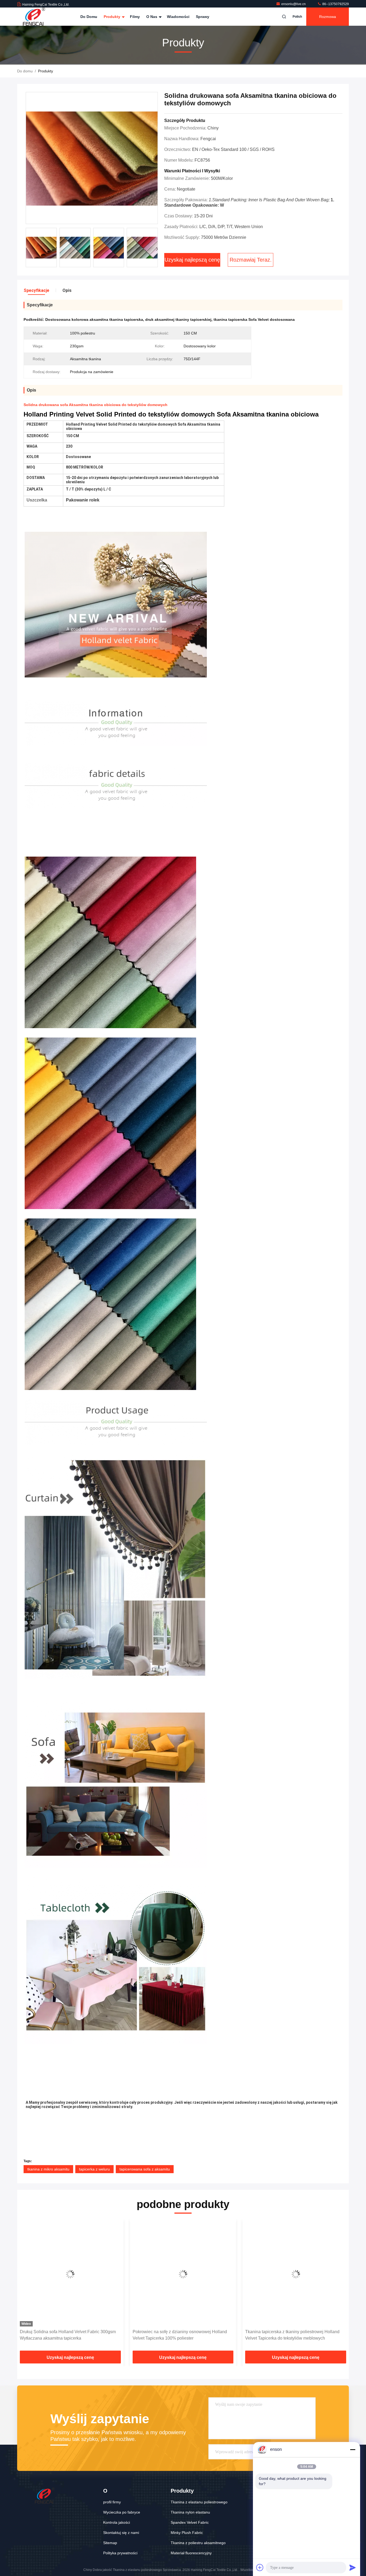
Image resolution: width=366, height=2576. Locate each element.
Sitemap (110, 2543)
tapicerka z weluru (94, 2169)
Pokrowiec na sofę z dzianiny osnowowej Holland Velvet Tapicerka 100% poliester (67, 2335)
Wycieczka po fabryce (122, 2512)
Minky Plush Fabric (187, 2533)
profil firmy (112, 2502)
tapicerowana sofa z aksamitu (145, 2169)
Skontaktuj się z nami (121, 2533)
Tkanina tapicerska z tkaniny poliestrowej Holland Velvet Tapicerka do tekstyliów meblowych (180, 2335)
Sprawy (203, 17)
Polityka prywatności (120, 2553)
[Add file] (260, 2567)
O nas (152, 17)
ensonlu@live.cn (294, 4)
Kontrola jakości (117, 2522)
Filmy (135, 17)
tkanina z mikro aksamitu (48, 2169)
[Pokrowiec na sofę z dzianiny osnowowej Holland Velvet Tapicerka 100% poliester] (70, 2274)
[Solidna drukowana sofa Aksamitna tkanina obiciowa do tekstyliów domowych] (92, 158)
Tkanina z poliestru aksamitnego (198, 2543)
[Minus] (353, 2449)
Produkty (113, 17)
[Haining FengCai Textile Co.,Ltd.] (34, 17)
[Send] (353, 2567)
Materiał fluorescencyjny (191, 2553)
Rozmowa (328, 17)
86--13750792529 (335, 4)
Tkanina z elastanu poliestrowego (199, 2502)
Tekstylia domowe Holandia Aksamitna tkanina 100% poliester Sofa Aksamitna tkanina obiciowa (295, 2335)
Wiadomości (178, 17)
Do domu (89, 17)
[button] (157, 249)
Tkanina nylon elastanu (190, 2512)
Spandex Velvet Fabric (190, 2522)
